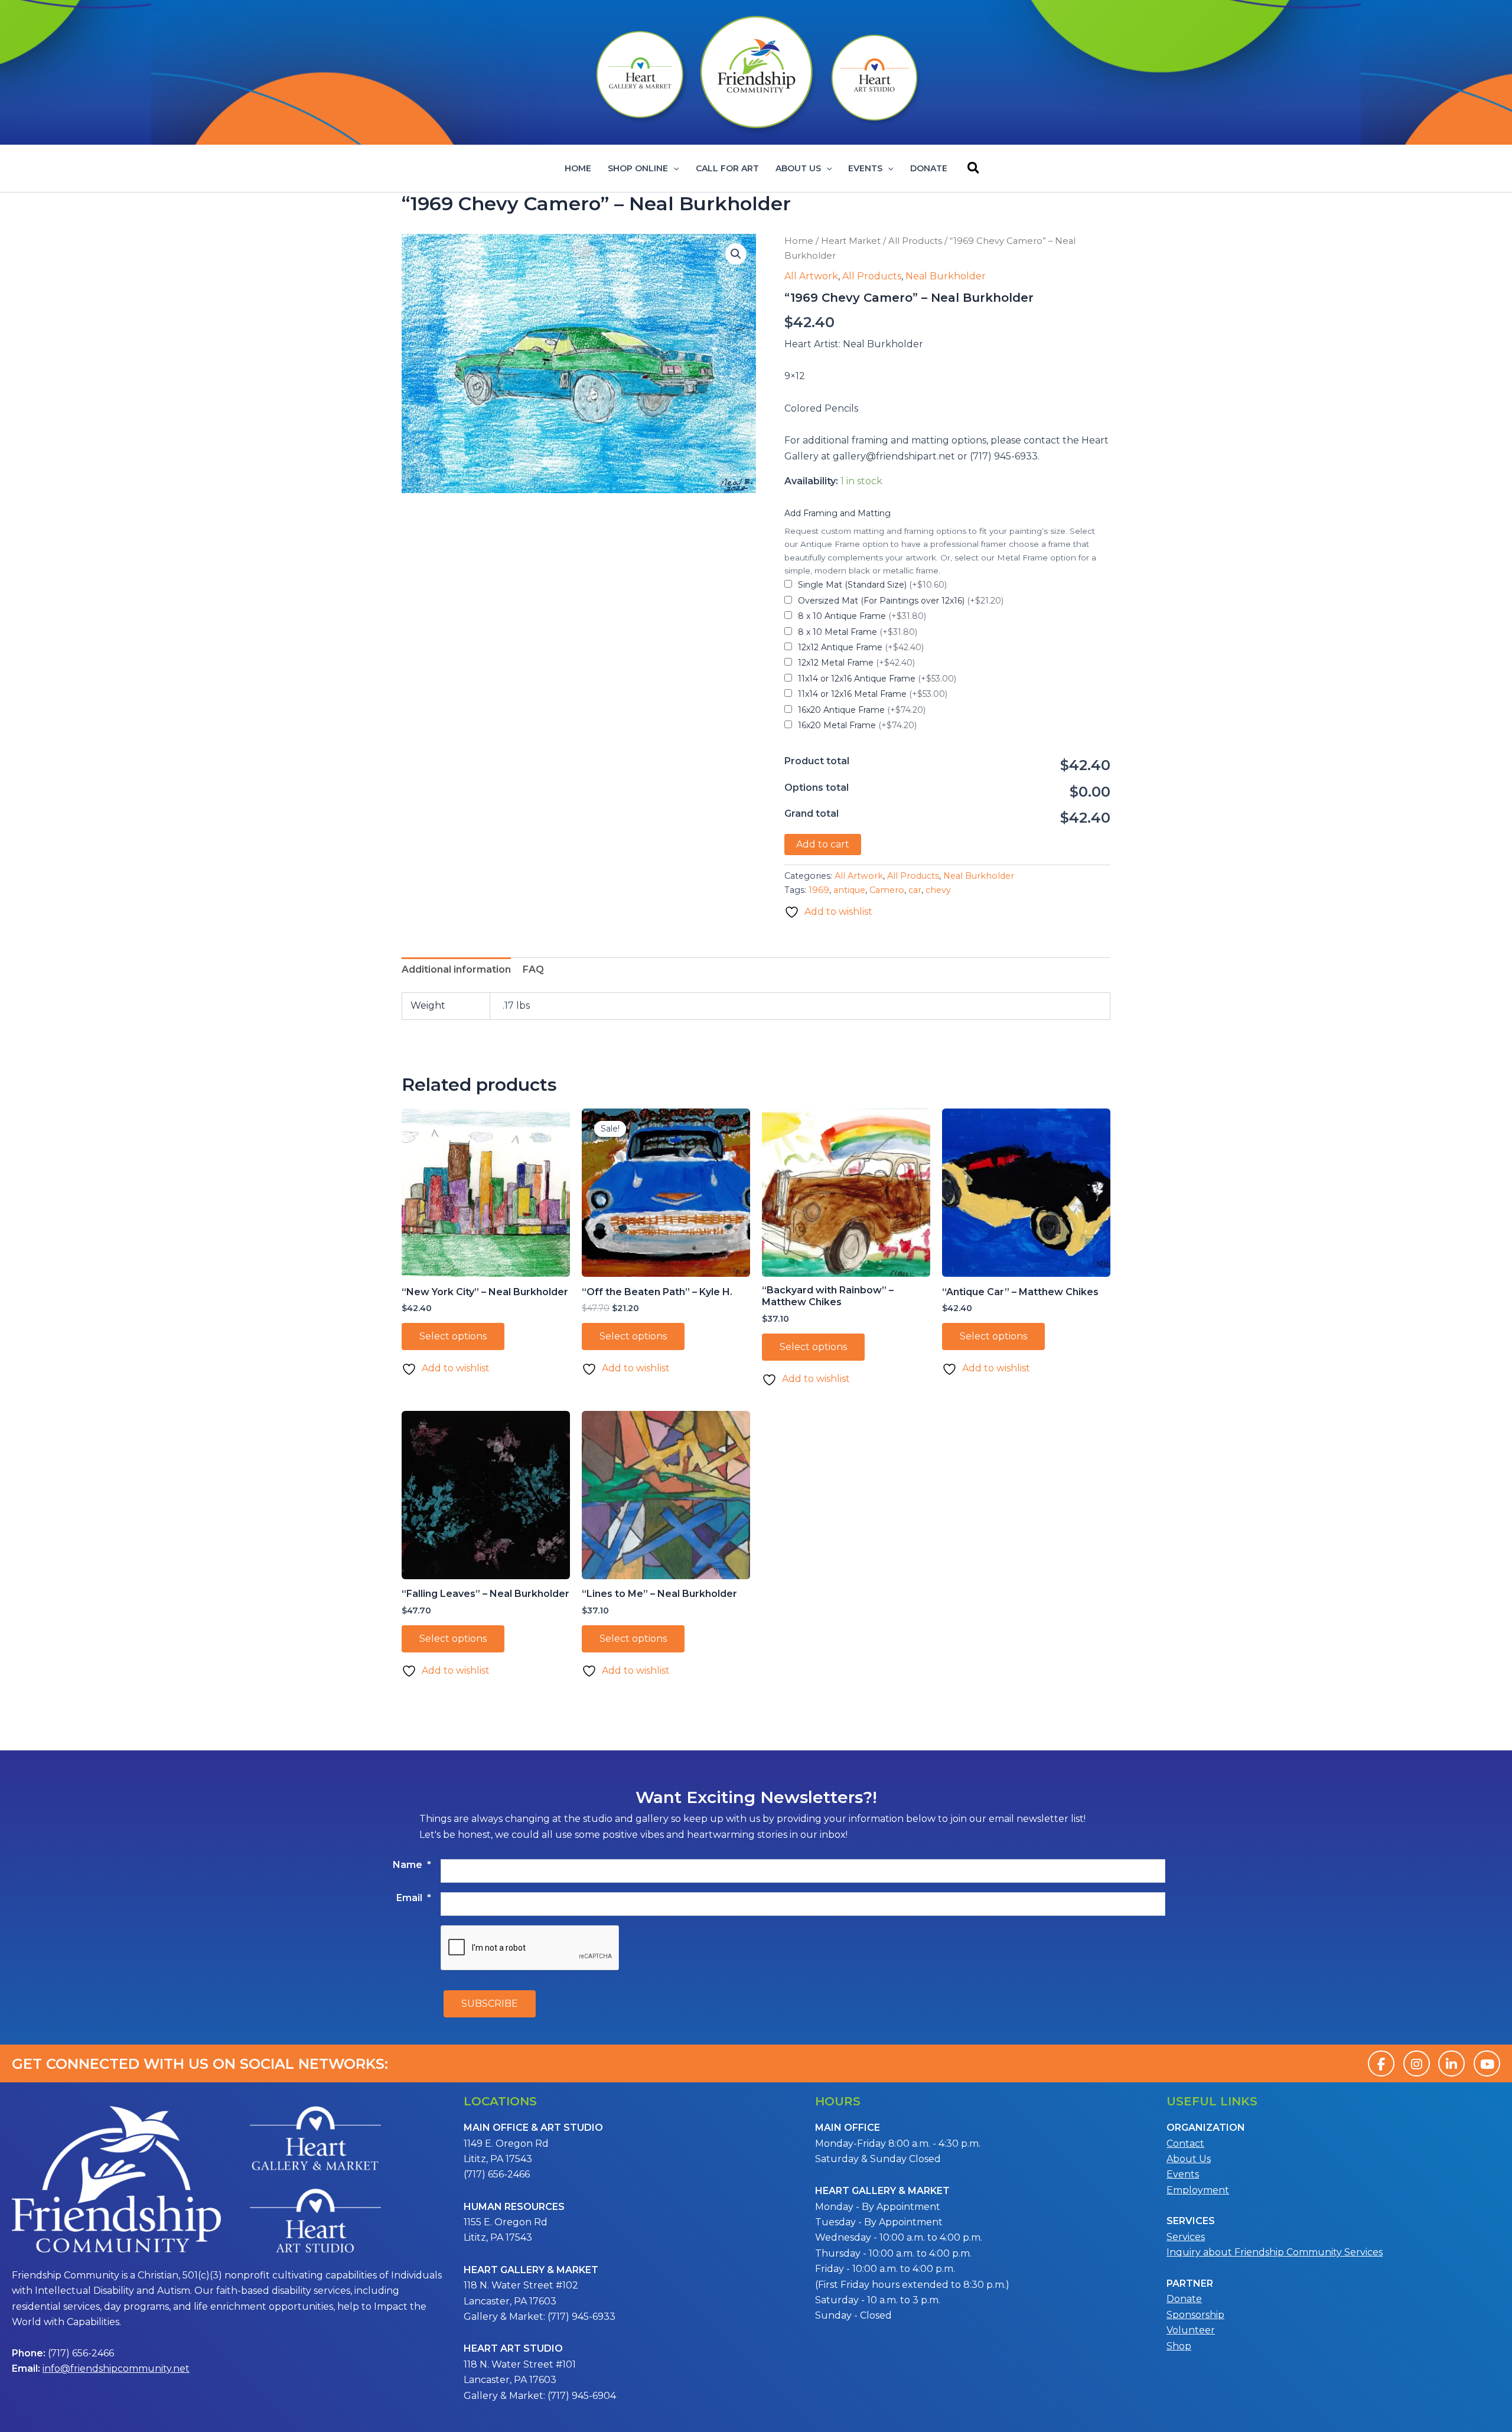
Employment (1198, 2190)
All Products (915, 241)
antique (849, 890)
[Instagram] (1417, 2063)
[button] (673, 168)
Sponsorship (1195, 2315)
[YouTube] (1487, 2063)
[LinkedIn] (1451, 2063)
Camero (887, 890)
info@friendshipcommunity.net (116, 2369)
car (915, 890)
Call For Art (727, 168)
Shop (1179, 2346)
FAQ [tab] (533, 969)
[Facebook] (1381, 2063)
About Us (798, 168)
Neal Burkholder (946, 276)
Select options (453, 1336)
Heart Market (851, 241)
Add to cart (823, 844)
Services (1186, 2237)
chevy (938, 890)
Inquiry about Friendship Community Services (1275, 2252)
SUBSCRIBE (490, 2004)
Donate (929, 168)
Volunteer (1191, 2330)
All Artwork (811, 276)
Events (865, 168)
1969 (819, 890)
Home (578, 168)
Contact (1185, 2144)
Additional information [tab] (456, 969)
